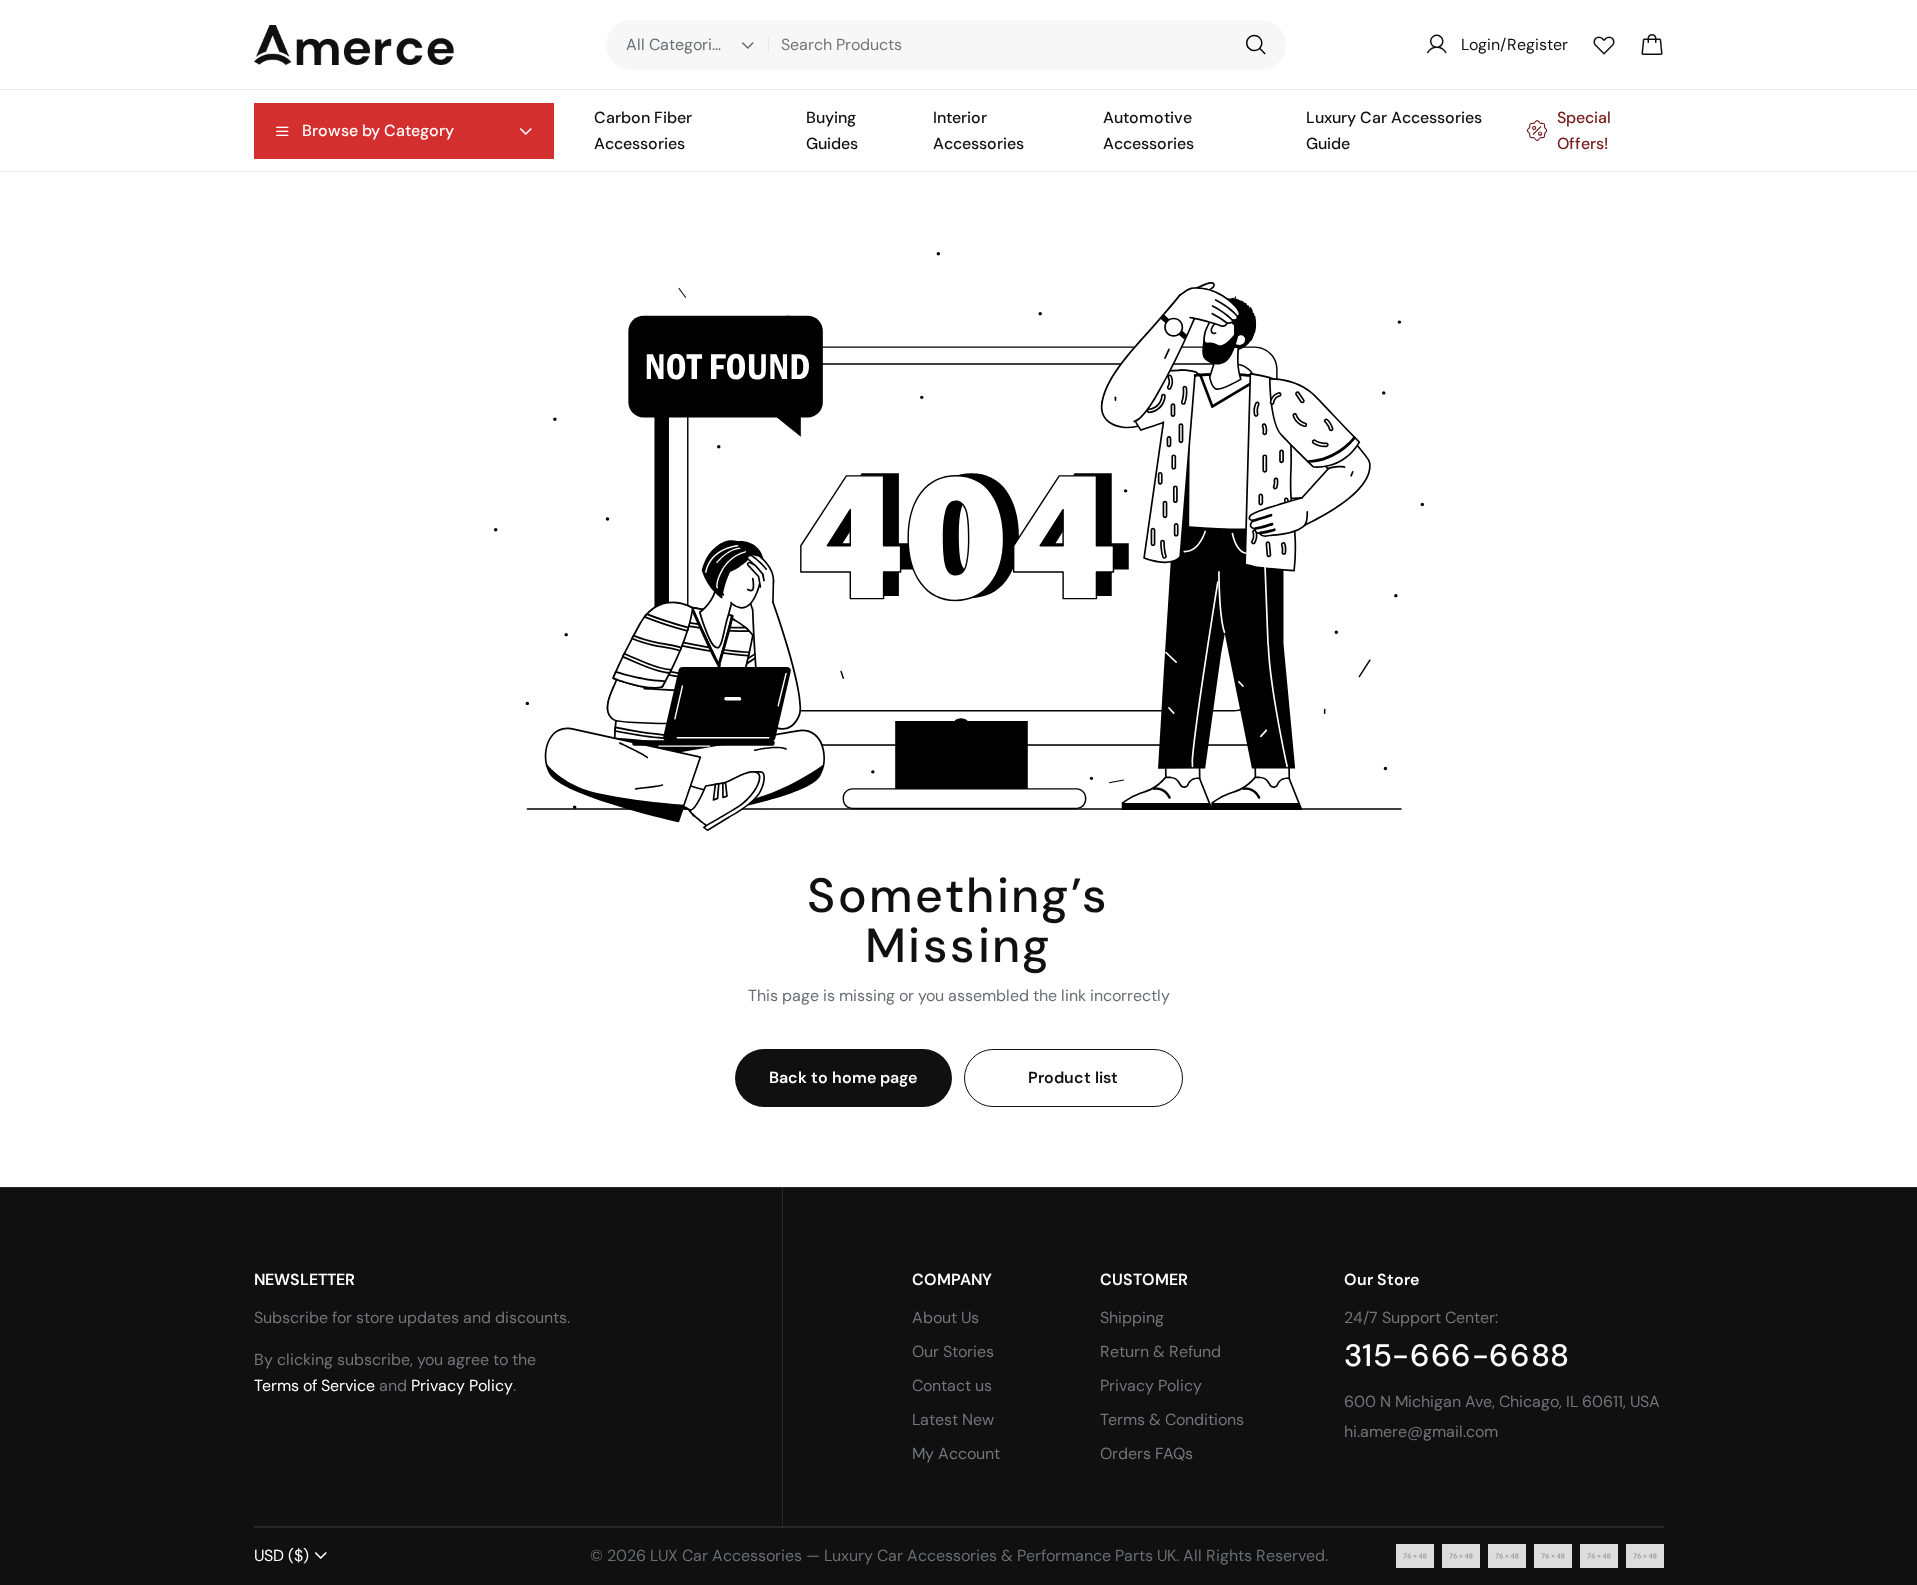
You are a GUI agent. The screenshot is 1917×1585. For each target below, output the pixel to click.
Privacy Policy (462, 1385)
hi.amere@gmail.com (1421, 1431)
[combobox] (291, 1556)
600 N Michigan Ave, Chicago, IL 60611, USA (1502, 1401)
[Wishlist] (1604, 45)
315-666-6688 (1457, 1355)
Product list (1073, 1077)
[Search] (1255, 45)
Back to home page (843, 1077)
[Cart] (1652, 45)
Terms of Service (314, 1385)
